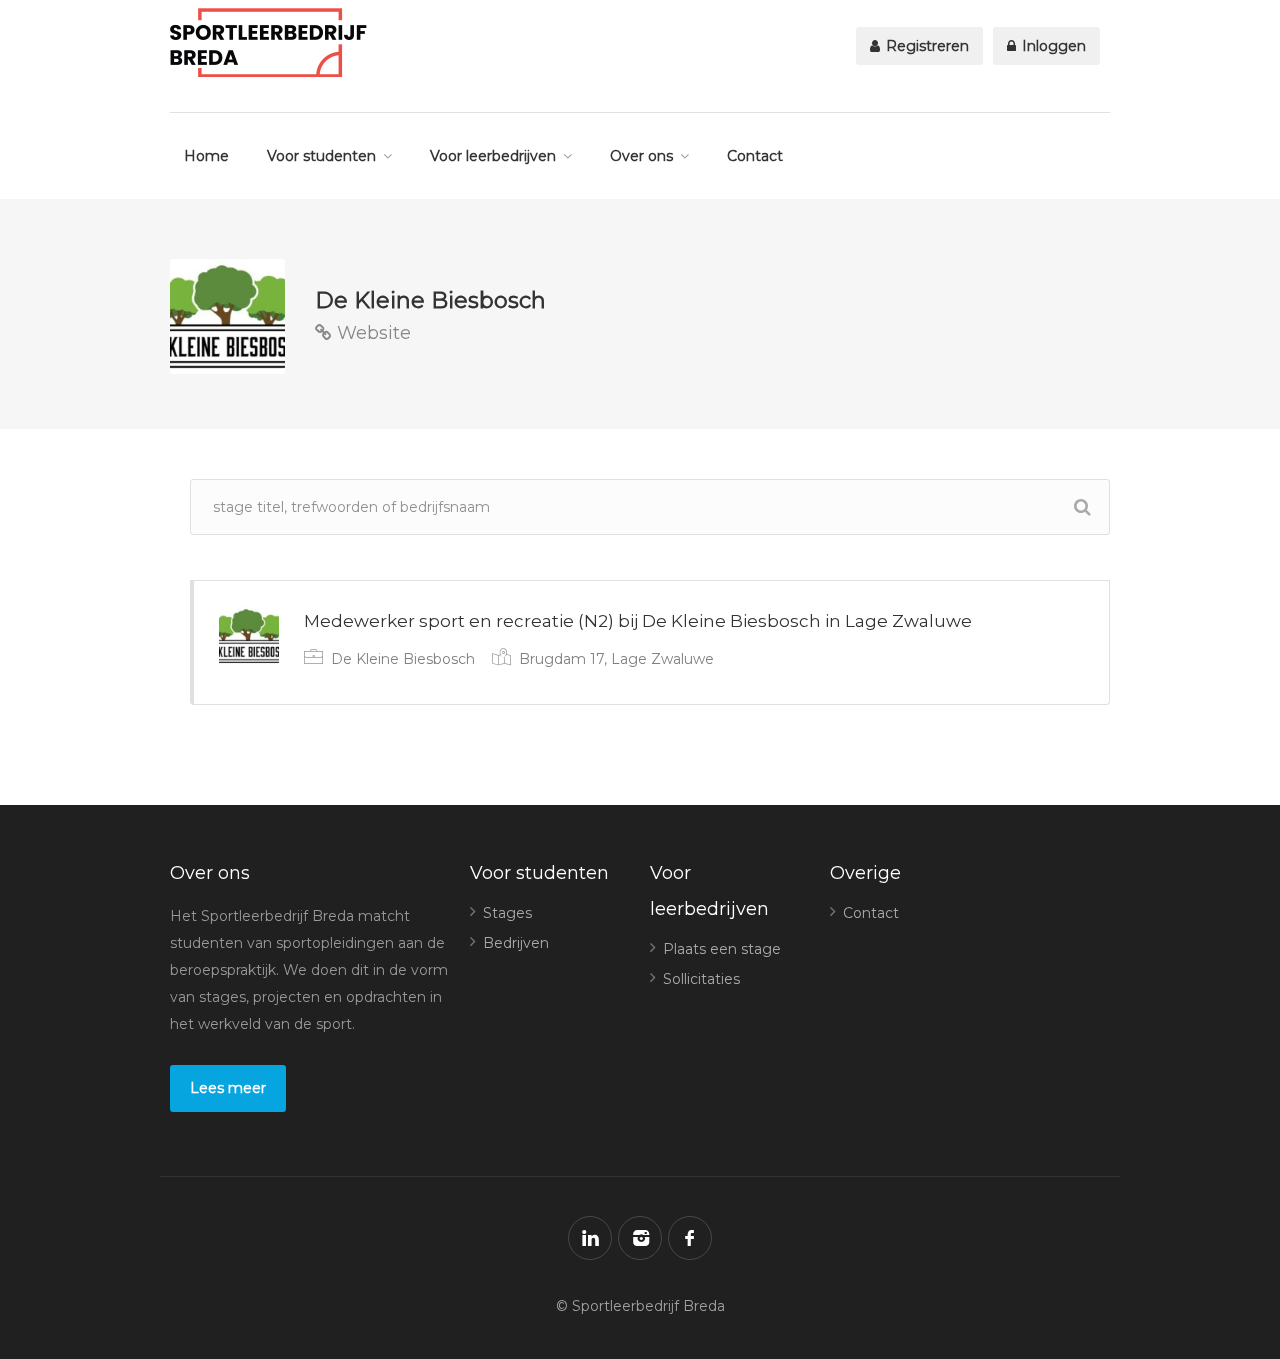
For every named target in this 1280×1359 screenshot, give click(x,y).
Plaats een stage (722, 949)
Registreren (925, 46)
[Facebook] (690, 1238)
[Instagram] (640, 1238)
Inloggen (1052, 46)
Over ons (641, 156)
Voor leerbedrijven (493, 156)
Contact (755, 156)
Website (371, 333)
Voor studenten (321, 156)
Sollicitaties (701, 979)
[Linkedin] (590, 1238)
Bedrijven (516, 943)
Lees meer (228, 1088)
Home (206, 156)
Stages (507, 913)
